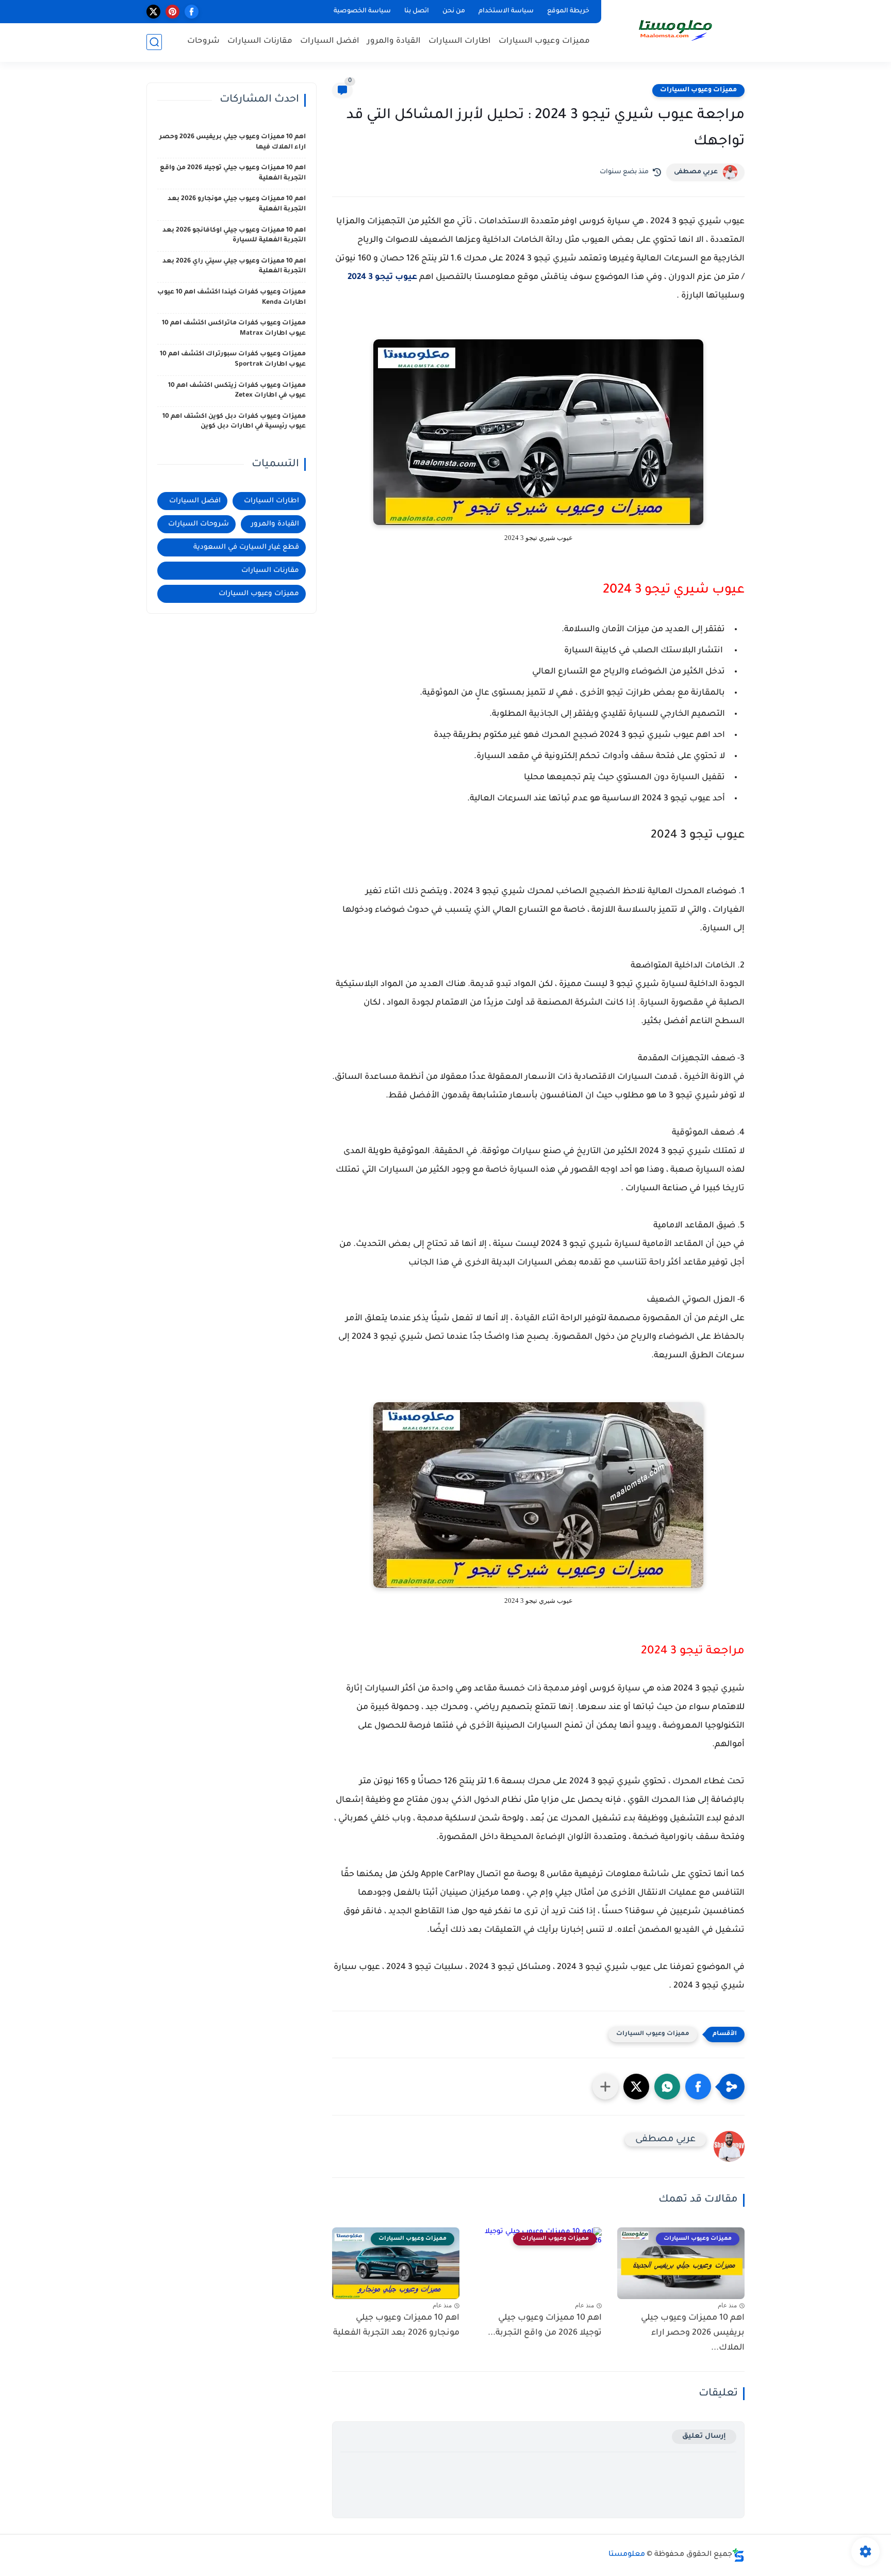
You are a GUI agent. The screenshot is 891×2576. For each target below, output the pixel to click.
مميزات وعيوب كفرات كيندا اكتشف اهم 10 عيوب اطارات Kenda (232, 298)
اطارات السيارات (460, 42)
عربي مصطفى (696, 172)
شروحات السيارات (199, 524)
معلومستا (627, 2555)
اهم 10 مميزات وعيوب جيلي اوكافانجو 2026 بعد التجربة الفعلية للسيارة (234, 236)
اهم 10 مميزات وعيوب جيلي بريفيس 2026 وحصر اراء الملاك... (693, 2333)
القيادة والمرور (394, 42)
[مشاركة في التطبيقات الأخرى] (605, 2087)
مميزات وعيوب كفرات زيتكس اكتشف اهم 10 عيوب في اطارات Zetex (237, 391)
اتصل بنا (417, 11)
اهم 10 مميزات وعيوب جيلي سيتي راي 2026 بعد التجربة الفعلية (234, 267)
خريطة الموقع (568, 11)
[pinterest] (172, 12)
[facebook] (192, 12)
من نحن (454, 11)
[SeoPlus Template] (738, 2555)
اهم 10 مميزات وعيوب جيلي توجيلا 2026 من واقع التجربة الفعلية (233, 173)
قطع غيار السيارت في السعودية (246, 547)
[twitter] (153, 12)
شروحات (203, 42)
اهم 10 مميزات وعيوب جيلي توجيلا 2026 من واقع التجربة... (545, 2326)
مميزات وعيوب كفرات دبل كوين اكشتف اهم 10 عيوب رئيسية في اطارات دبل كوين (234, 422)
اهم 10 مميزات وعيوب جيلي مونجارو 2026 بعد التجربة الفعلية (396, 2326)
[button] (698, 2087)
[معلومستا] (675, 30)
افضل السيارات (330, 42)
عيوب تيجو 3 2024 (382, 277)
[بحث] (154, 42)
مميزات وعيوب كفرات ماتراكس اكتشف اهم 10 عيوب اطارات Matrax (234, 329)
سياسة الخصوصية (362, 11)
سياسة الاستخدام (506, 11)
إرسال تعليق (704, 2436)
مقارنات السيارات (260, 42)
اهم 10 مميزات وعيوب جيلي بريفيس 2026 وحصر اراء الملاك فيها (233, 142)
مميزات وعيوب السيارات (544, 42)
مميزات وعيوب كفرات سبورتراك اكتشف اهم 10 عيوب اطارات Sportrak (233, 359)
